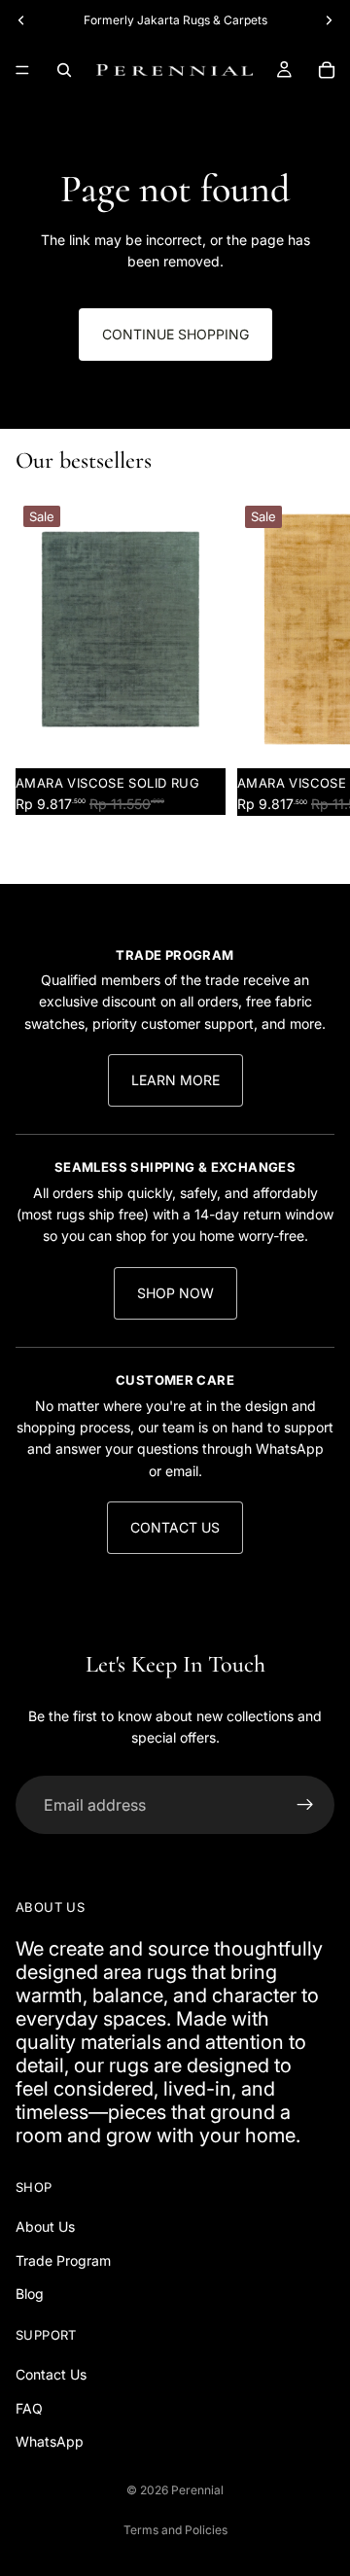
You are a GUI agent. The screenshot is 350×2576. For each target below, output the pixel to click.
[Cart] (327, 70)
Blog (30, 2294)
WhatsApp (50, 2441)
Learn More (175, 1080)
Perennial (197, 2490)
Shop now (175, 1293)
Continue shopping (175, 334)
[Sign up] (305, 1805)
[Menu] (22, 70)
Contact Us (175, 1527)
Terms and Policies (175, 2530)
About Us (45, 2227)
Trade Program (63, 2260)
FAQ (29, 2408)
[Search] (64, 70)
